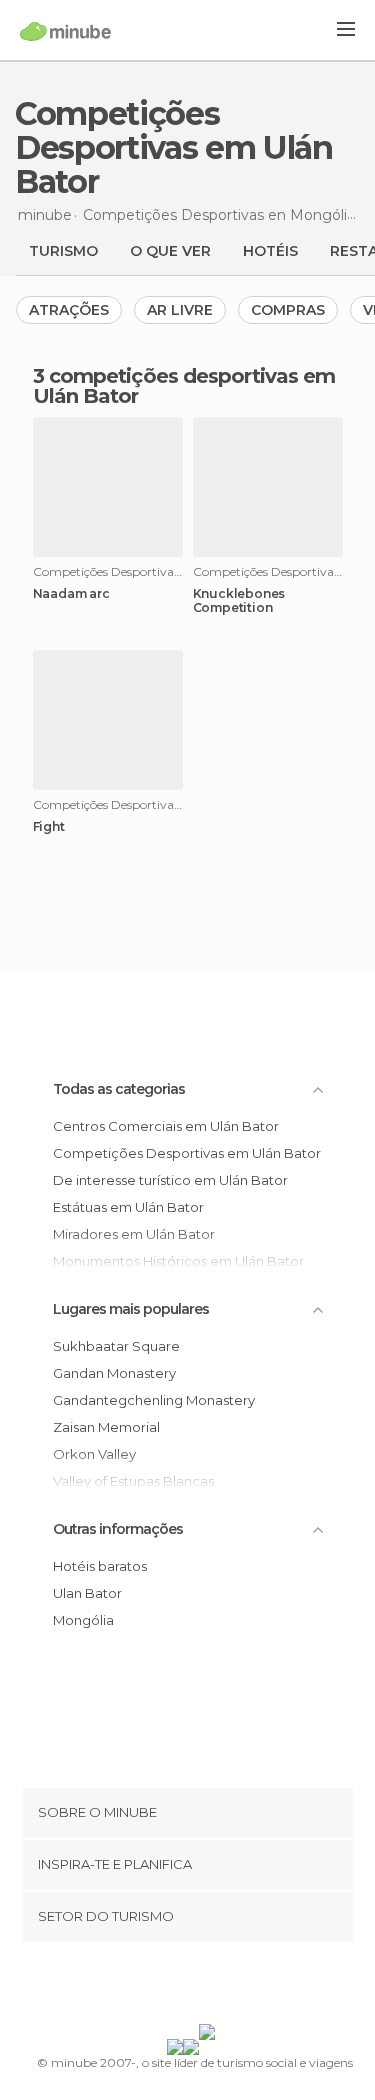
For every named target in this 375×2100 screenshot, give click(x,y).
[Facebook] (156, 1987)
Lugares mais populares (131, 1309)
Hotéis (270, 251)
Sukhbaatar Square (116, 1346)
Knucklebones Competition (239, 601)
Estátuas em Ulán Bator (128, 1207)
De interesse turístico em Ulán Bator (170, 1180)
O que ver (170, 251)
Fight (49, 827)
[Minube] (65, 31)
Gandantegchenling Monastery (154, 1400)
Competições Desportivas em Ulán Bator (187, 1153)
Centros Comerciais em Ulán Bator (166, 1126)
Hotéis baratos (100, 1566)
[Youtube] (234, 1987)
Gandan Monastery (114, 1373)
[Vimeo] (208, 1987)
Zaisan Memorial (106, 1427)
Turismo (63, 251)
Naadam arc (71, 594)
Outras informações (118, 1529)
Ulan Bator (87, 1593)
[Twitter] (182, 1987)
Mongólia (83, 1620)
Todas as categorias (119, 1089)
